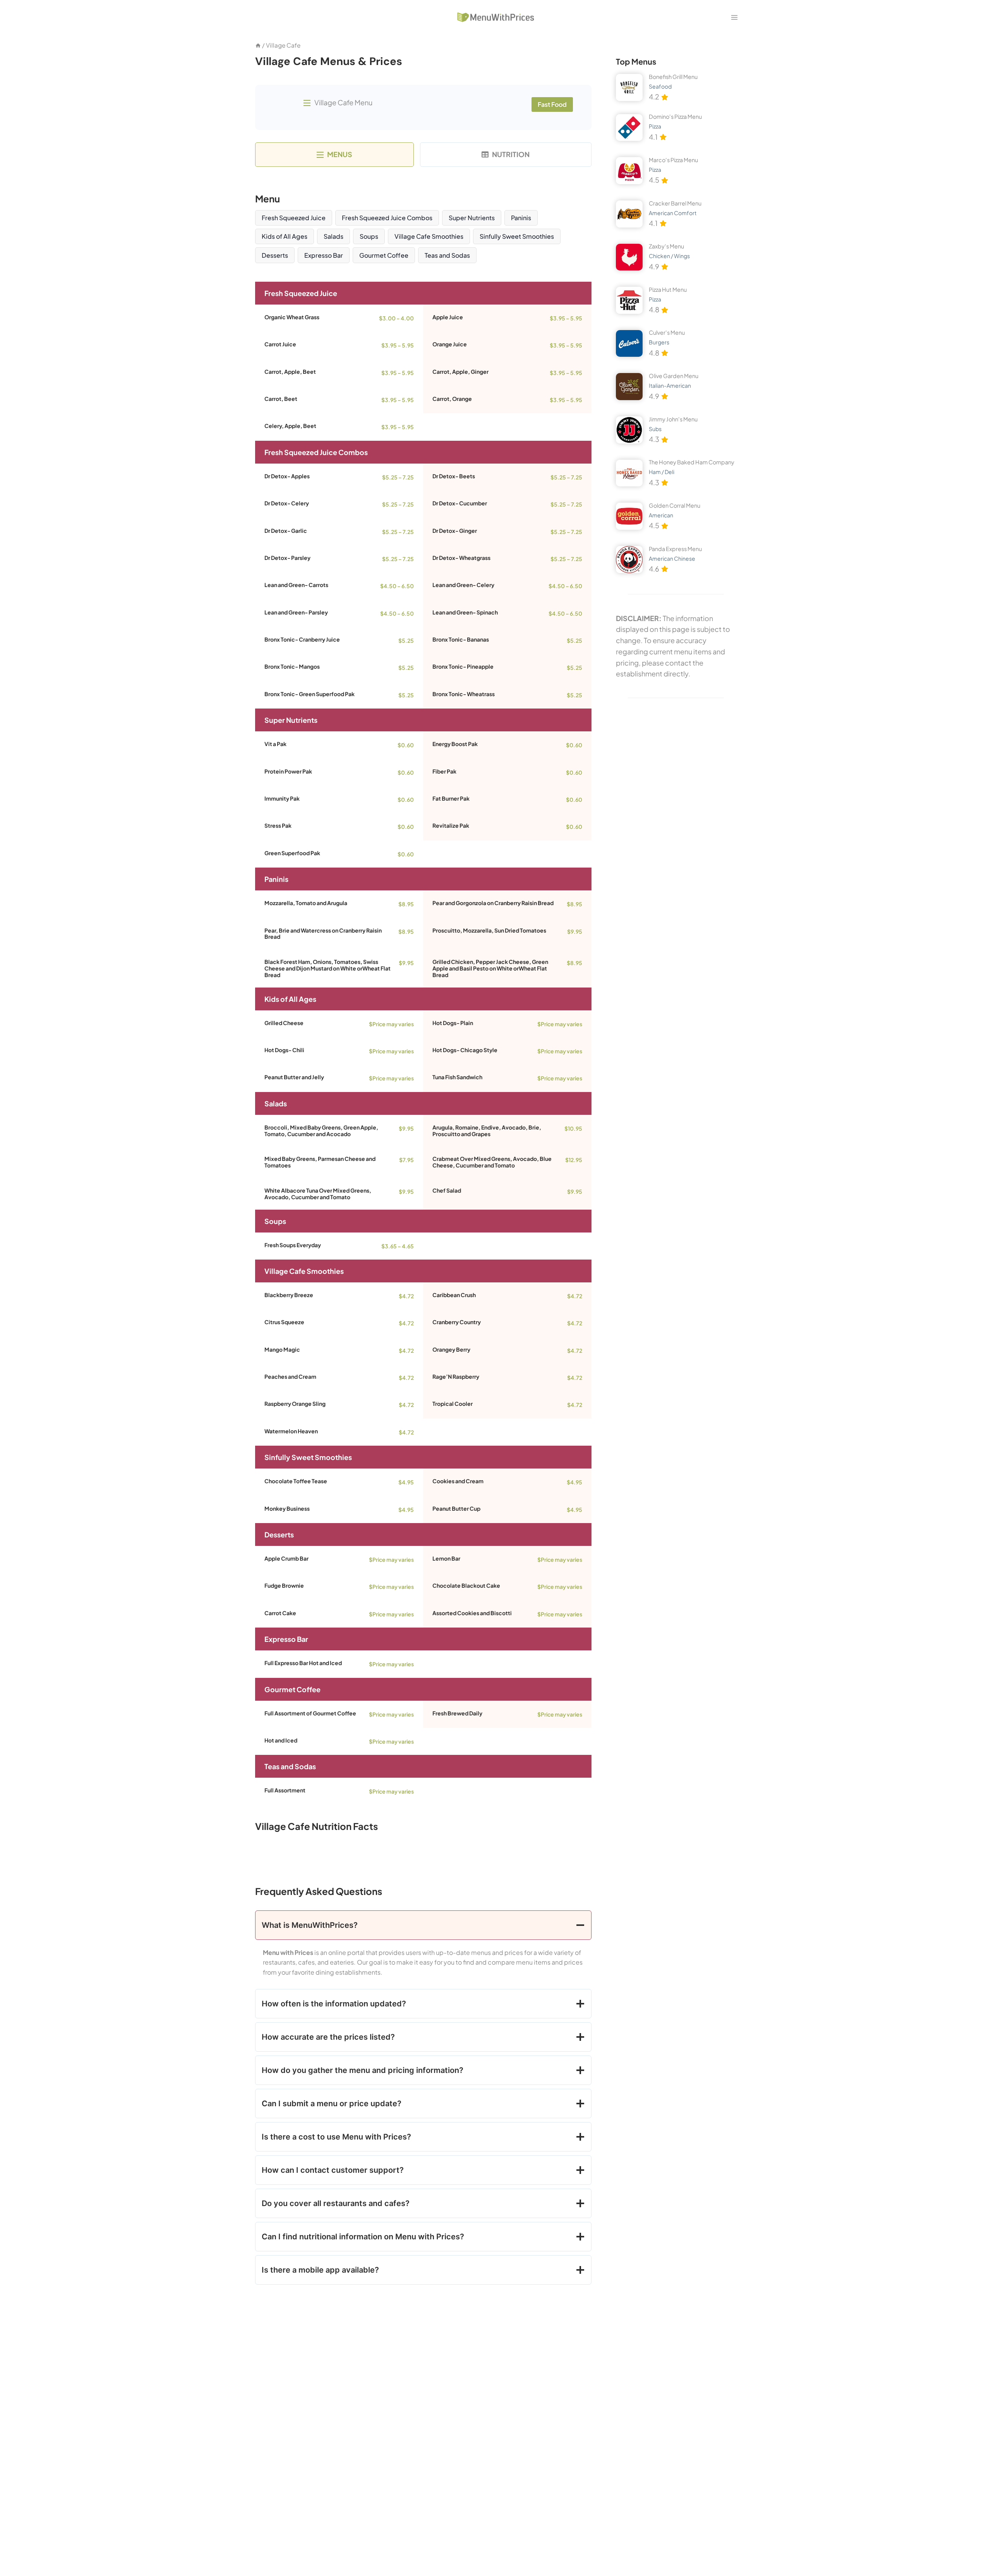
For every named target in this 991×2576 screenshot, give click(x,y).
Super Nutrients (472, 218)
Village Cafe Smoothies (429, 236)
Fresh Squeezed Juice (294, 218)
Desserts (275, 255)
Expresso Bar (324, 255)
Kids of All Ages (285, 236)
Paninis (521, 218)
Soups (369, 236)
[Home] (258, 45)
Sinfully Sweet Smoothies (517, 236)
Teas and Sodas (447, 255)
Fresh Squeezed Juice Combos (387, 218)
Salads (333, 236)
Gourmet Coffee (384, 255)
